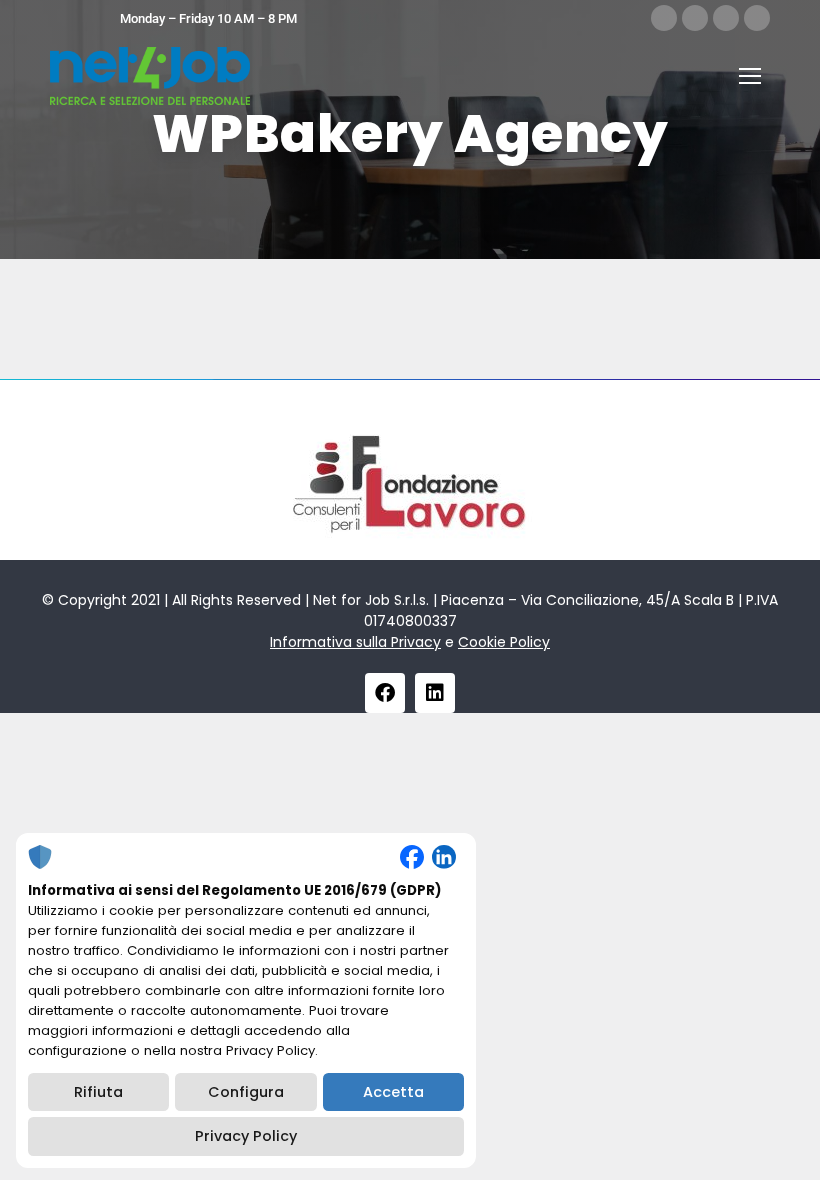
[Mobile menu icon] (750, 76)
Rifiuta (98, 1092)
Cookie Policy (504, 642)
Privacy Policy (246, 1136)
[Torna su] (790, 1150)
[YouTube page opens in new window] (757, 18)
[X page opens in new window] (695, 18)
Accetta (393, 1092)
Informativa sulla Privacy (355, 642)
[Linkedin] (435, 693)
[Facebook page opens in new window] (664, 18)
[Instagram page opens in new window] (726, 18)
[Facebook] (385, 693)
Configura (246, 1092)
